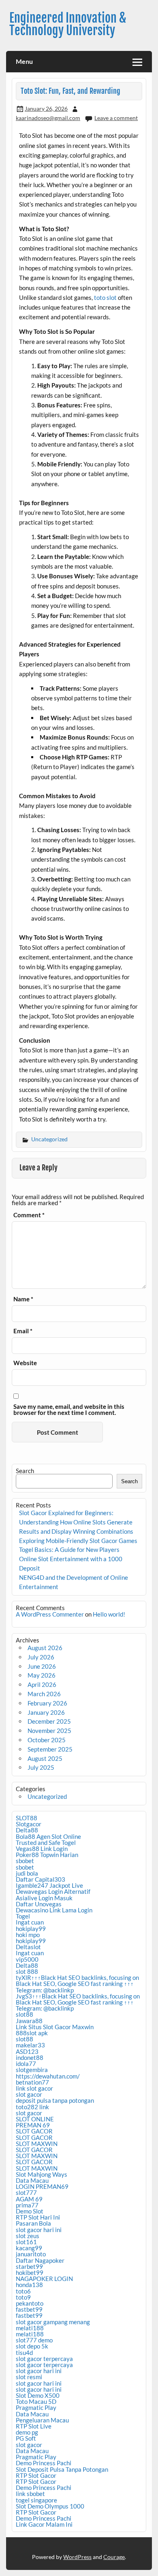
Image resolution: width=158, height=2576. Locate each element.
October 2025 (47, 1740)
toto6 (23, 2291)
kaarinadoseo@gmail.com (48, 118)
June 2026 (42, 1666)
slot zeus (28, 2236)
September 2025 (50, 1749)
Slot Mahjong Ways (42, 2174)
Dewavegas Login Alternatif (53, 1891)
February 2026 (47, 1703)
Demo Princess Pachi (44, 2463)
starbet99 (29, 2266)
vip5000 (27, 1959)
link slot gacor (34, 2088)
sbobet (25, 1861)
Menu (24, 61)
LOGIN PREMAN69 (42, 2186)
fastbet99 (29, 2309)
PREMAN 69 (33, 2125)
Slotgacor (29, 1824)
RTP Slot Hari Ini (38, 2217)
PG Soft (26, 2438)
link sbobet (30, 2494)
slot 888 (27, 1971)
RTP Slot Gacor (36, 2475)
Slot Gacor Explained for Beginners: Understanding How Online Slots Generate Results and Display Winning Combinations (76, 1522)
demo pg (27, 2432)
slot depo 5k (32, 2346)
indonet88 (30, 2057)
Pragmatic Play (36, 2407)
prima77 (27, 2205)
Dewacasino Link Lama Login (54, 1910)
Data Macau (32, 2180)
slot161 (26, 2242)
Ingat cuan (30, 1922)
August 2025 (45, 1758)
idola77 (26, 2064)
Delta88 (27, 1830)
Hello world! (109, 1614)
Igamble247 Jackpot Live (49, 1885)
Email (23, 1331)
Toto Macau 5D (36, 2401)
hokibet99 (30, 2272)
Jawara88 (29, 2021)
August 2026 (45, 1648)
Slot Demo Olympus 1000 (50, 2506)
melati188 (30, 2328)
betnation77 (32, 2082)
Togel (23, 1916)
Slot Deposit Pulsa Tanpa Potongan (62, 2469)
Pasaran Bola (33, 2223)
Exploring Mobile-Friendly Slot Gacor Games (78, 1541)
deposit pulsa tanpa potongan (55, 2100)
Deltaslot (28, 1947)
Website (25, 1363)
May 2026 (42, 1675)
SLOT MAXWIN (37, 2144)
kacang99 (29, 2248)
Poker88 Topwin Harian (47, 1855)
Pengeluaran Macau (42, 2420)
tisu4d (24, 2353)
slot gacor (29, 2094)
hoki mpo (28, 1935)
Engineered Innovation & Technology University (68, 24)
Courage (114, 2557)
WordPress (77, 2557)
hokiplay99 (31, 1929)
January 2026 (46, 1712)
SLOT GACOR (34, 2131)
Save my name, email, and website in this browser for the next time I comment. (69, 1410)
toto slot (105, 297)
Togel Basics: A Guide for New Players (69, 1549)
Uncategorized (49, 1139)
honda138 (29, 2285)
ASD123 (27, 2051)
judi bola (27, 1873)
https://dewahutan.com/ (48, 2076)
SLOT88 (27, 1818)
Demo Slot (30, 2211)
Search (25, 1471)
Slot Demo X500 (38, 2395)
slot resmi (29, 2377)
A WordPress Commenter (50, 1614)
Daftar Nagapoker (40, 2260)
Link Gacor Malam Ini (44, 2524)
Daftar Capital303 (41, 1879)
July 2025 (41, 1767)
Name (23, 1299)
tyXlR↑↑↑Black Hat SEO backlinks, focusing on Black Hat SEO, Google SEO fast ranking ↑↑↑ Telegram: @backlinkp (77, 1984)
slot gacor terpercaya (44, 2359)
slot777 (26, 2192)
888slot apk (32, 2033)
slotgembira (32, 2070)
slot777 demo (34, 2340)
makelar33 (30, 2045)
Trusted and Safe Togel (46, 1842)
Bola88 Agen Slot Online (48, 1836)
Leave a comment (116, 118)
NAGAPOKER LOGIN (44, 2279)
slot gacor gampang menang (53, 2322)
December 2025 (49, 1721)
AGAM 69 (29, 2199)
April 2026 (42, 1684)
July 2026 (41, 1657)
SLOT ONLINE (35, 2119)
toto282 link (32, 2107)
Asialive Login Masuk (44, 1898)
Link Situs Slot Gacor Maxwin (55, 2027)
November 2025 (49, 1731)
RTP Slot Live (34, 2426)
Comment (29, 1215)
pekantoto (30, 2303)
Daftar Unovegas (39, 1904)
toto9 (23, 2297)
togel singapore (36, 2500)
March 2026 (44, 1694)
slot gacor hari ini (39, 2230)
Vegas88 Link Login (42, 1849)
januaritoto (31, 2254)
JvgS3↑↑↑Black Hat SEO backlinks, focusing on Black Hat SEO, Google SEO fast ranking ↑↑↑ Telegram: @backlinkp (78, 2002)
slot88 (25, 2014)
